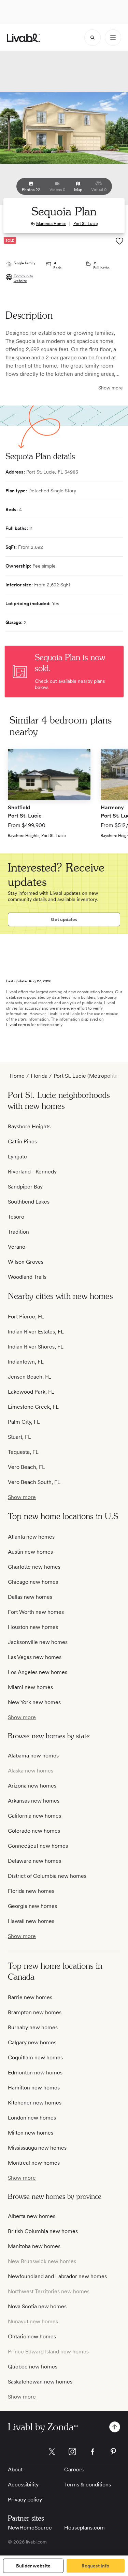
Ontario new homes (32, 2336)
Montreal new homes (34, 2163)
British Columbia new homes (43, 2231)
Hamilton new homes (34, 2088)
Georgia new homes (32, 1906)
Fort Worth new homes (36, 1612)
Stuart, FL (19, 1437)
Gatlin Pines (22, 1141)
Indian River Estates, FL (36, 1332)
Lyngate (17, 1157)
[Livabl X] (52, 2452)
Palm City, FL (24, 1422)
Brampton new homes (35, 2012)
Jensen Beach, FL (30, 1377)
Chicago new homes (33, 1582)
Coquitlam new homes (35, 2057)
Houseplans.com (84, 2528)
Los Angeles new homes (38, 1672)
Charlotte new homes (34, 1567)
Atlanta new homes (31, 1537)
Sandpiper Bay (25, 1187)
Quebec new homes (33, 2367)
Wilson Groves (26, 1262)
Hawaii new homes (31, 1921)
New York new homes (34, 1702)
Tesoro (16, 1217)
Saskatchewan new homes (40, 2382)
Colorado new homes (34, 1831)
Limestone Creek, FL (33, 1407)
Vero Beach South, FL (34, 1482)
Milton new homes (31, 2133)
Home (17, 1076)
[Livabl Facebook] (93, 2452)
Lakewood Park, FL (31, 1392)
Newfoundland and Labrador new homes (57, 2276)
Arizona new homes (32, 1786)
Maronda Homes (51, 224)
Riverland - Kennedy (32, 1172)
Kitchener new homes (35, 2103)
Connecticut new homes (38, 1846)
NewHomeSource (30, 2528)
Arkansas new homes (34, 1801)
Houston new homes (33, 1627)
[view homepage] (23, 38)
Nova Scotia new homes (37, 2306)
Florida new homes (31, 1891)
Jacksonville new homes (38, 1642)
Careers (74, 2469)
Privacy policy (25, 2500)
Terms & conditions (88, 2485)
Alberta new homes (32, 2216)
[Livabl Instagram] (72, 2452)
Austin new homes (30, 1552)
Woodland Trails (27, 1277)
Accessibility (23, 2485)
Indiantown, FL (26, 1362)
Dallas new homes (30, 1597)
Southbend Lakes (29, 1202)
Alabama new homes (33, 1756)
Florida (39, 1076)
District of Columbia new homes (47, 1876)
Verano (17, 1247)
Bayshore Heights (29, 1126)
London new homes (32, 2118)
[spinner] (93, 38)
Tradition (18, 1232)
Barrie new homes (30, 1997)
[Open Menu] (113, 38)
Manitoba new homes (34, 2246)
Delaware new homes (34, 1861)
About (15, 2469)
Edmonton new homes (35, 2073)
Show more (111, 388)
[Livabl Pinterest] (113, 2452)
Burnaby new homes (33, 2027)
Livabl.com (16, 1025)
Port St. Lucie (86, 224)
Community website (23, 278)
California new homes (34, 1816)
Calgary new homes (32, 2042)
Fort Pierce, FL (26, 1317)
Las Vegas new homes (35, 1657)
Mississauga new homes (37, 2148)
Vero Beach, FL (26, 1467)
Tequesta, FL (23, 1452)
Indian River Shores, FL (36, 1347)
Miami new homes (30, 1687)
